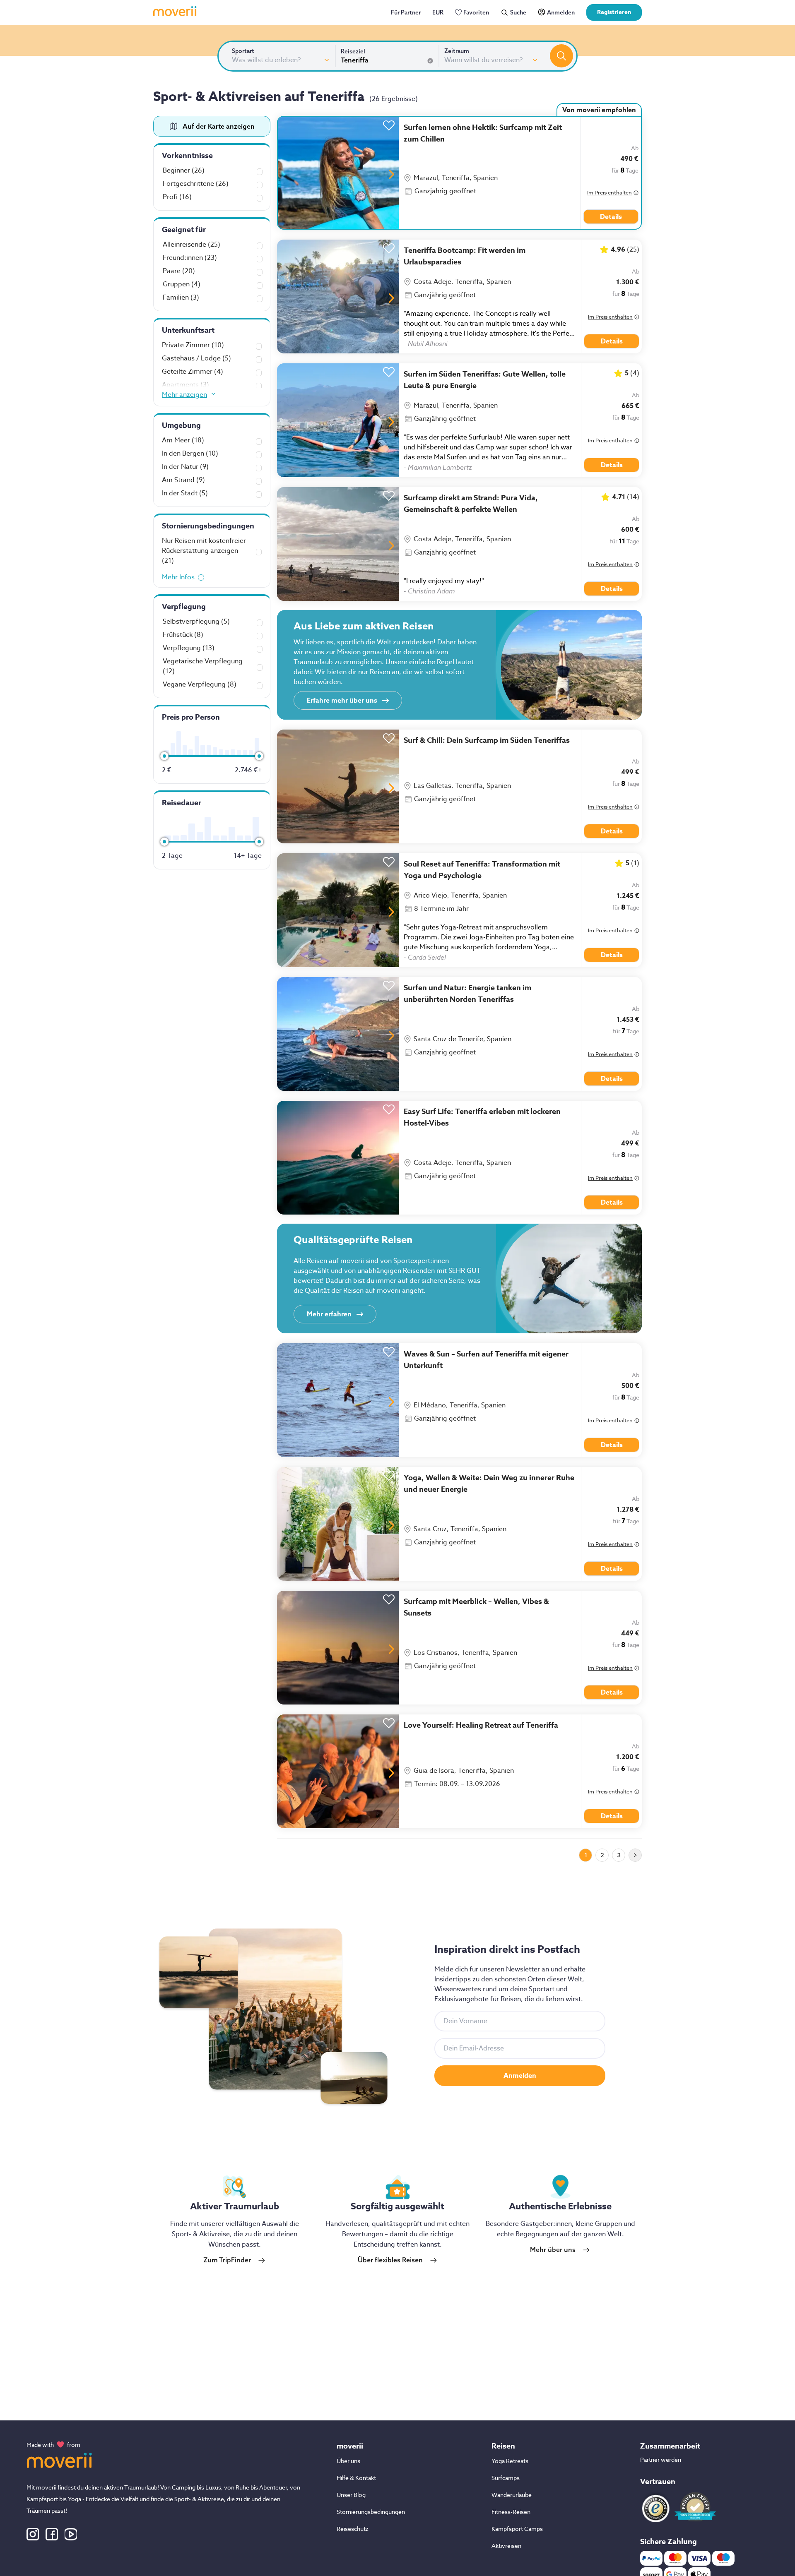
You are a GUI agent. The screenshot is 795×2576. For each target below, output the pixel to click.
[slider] (164, 756)
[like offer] (389, 123)
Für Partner (406, 12)
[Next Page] (635, 1855)
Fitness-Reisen (511, 2512)
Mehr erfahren (329, 1314)
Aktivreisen (506, 2546)
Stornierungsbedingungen (371, 2512)
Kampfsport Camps (517, 2529)
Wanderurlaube (512, 2495)
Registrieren (614, 12)
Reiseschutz (353, 2529)
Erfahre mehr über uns (342, 701)
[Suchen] (561, 56)
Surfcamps (506, 2478)
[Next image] (391, 174)
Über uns (348, 2461)
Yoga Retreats (510, 2461)
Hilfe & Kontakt (356, 2478)
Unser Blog (351, 2495)
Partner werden (661, 2460)
